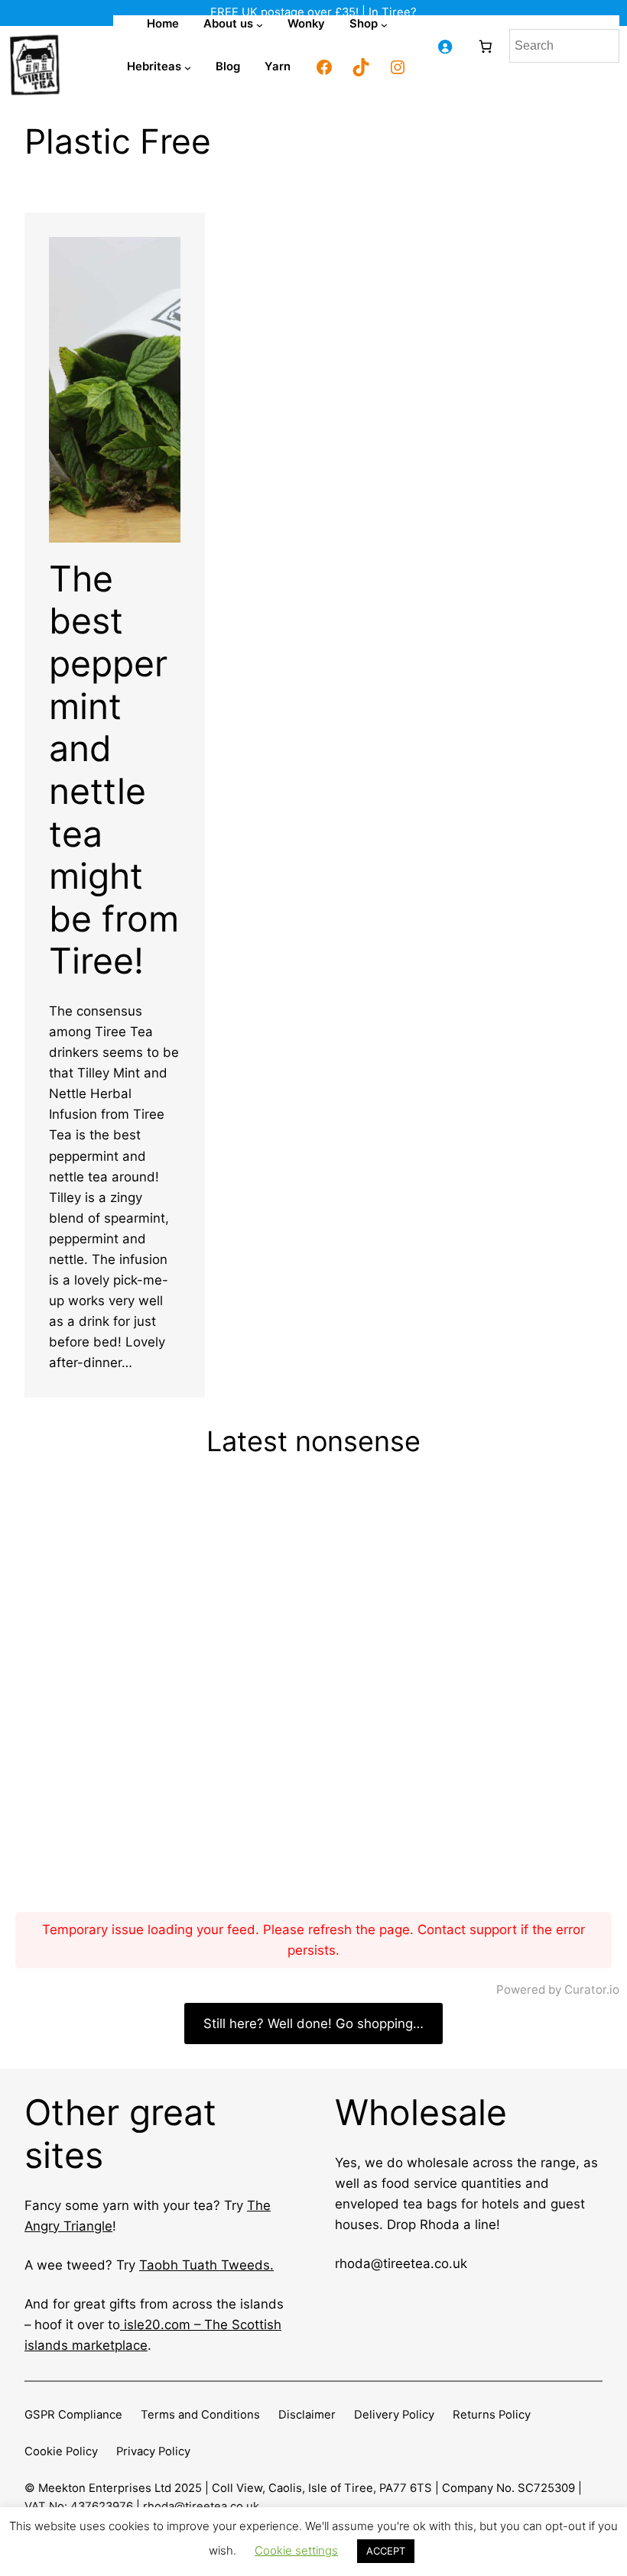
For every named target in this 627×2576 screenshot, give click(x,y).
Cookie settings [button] (296, 2550)
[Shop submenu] (384, 25)
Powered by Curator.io (558, 1990)
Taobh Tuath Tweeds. (206, 2265)
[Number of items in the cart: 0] (485, 46)
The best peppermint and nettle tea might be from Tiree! (114, 770)
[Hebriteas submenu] (188, 68)
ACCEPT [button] (386, 2551)
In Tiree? (393, 12)
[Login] (445, 46)
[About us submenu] (260, 25)
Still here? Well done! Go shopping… (313, 2024)
